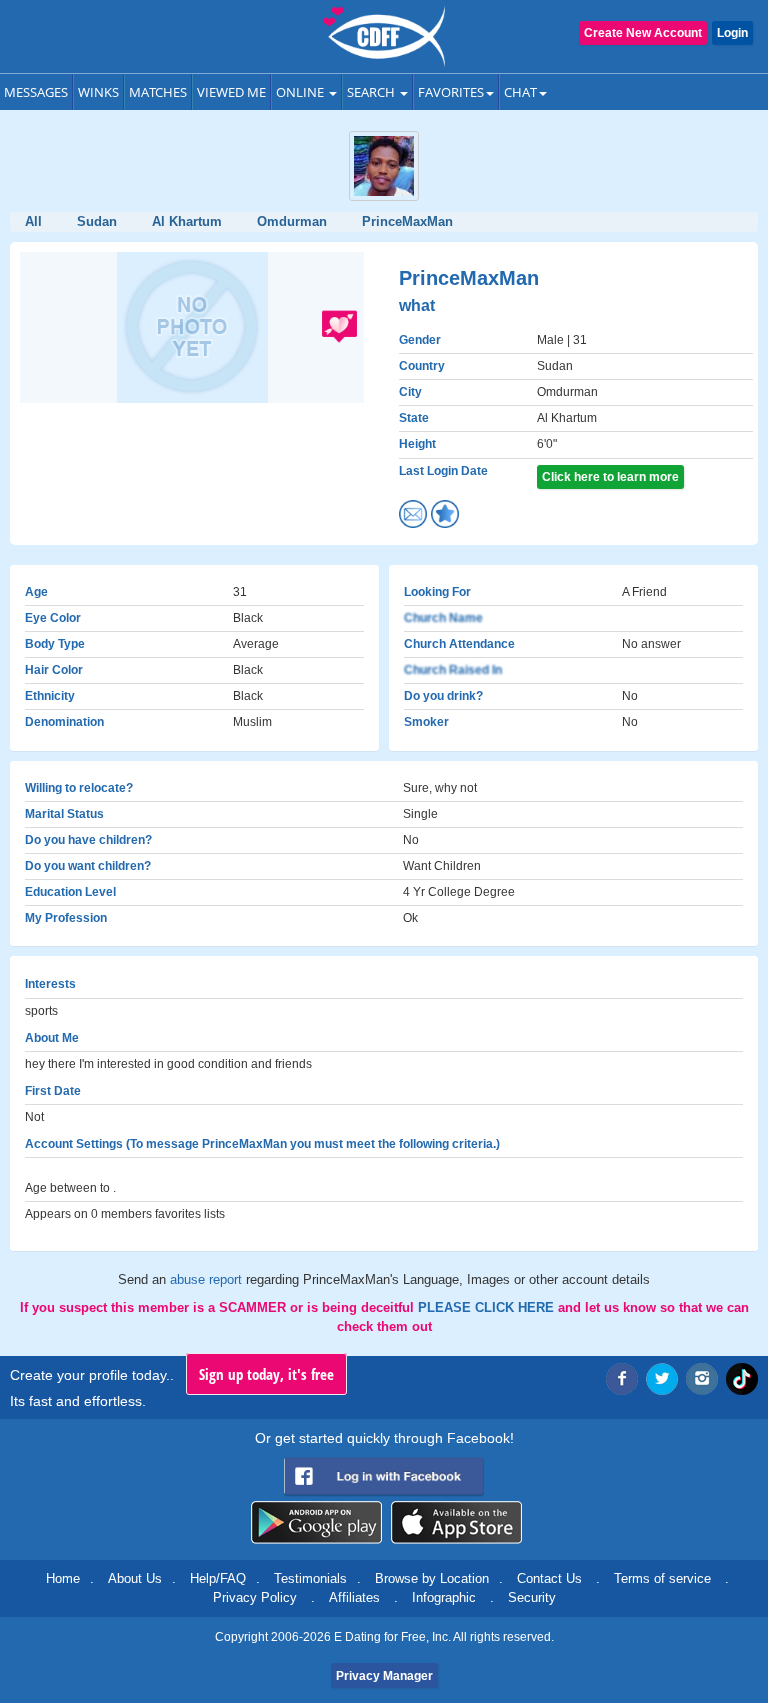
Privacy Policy (255, 1597)
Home (63, 1578)
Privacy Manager (384, 1676)
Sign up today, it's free (266, 1374)
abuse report (208, 1279)
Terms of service (662, 1578)
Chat (520, 92)
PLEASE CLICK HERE (488, 1307)
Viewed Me (231, 92)
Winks (98, 92)
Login (732, 33)
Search (372, 92)
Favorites (451, 92)
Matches (158, 92)
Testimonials (310, 1578)
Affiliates (354, 1597)
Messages (36, 92)
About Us (135, 1578)
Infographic (444, 1597)
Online (301, 92)
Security (532, 1597)
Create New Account (643, 33)
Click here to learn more (610, 477)
